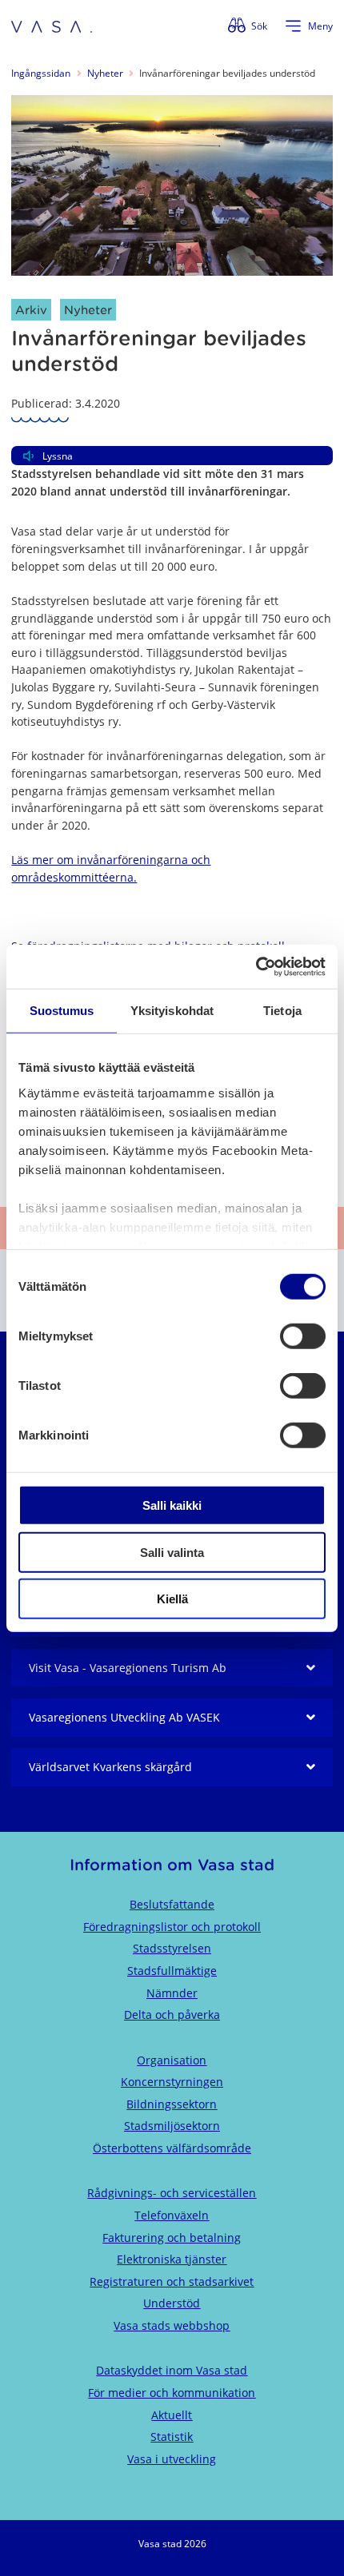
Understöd (172, 2303)
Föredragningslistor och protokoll (172, 1927)
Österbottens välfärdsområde (172, 2148)
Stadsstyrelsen (172, 1948)
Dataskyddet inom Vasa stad (172, 2370)
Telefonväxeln (172, 2215)
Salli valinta (172, 1552)
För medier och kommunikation (172, 2393)
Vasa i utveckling (172, 2459)
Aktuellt (172, 2415)
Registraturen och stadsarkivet (172, 2281)
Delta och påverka (172, 2015)
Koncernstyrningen (172, 2082)
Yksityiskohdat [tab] (172, 1011)
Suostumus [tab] (62, 1011)
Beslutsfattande (172, 1904)
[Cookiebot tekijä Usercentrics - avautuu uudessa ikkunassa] (256, 966)
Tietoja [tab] (282, 1011)
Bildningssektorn (172, 2104)
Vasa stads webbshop (172, 2325)
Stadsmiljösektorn (172, 2126)
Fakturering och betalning (172, 2238)
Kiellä (172, 1599)
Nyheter (105, 73)
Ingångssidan (41, 73)
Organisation (172, 2060)
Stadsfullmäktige (172, 1971)
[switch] (303, 1336)
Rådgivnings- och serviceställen (172, 2193)
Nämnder (172, 1993)
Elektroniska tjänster (172, 2259)
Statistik (172, 2437)
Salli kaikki (172, 1505)
